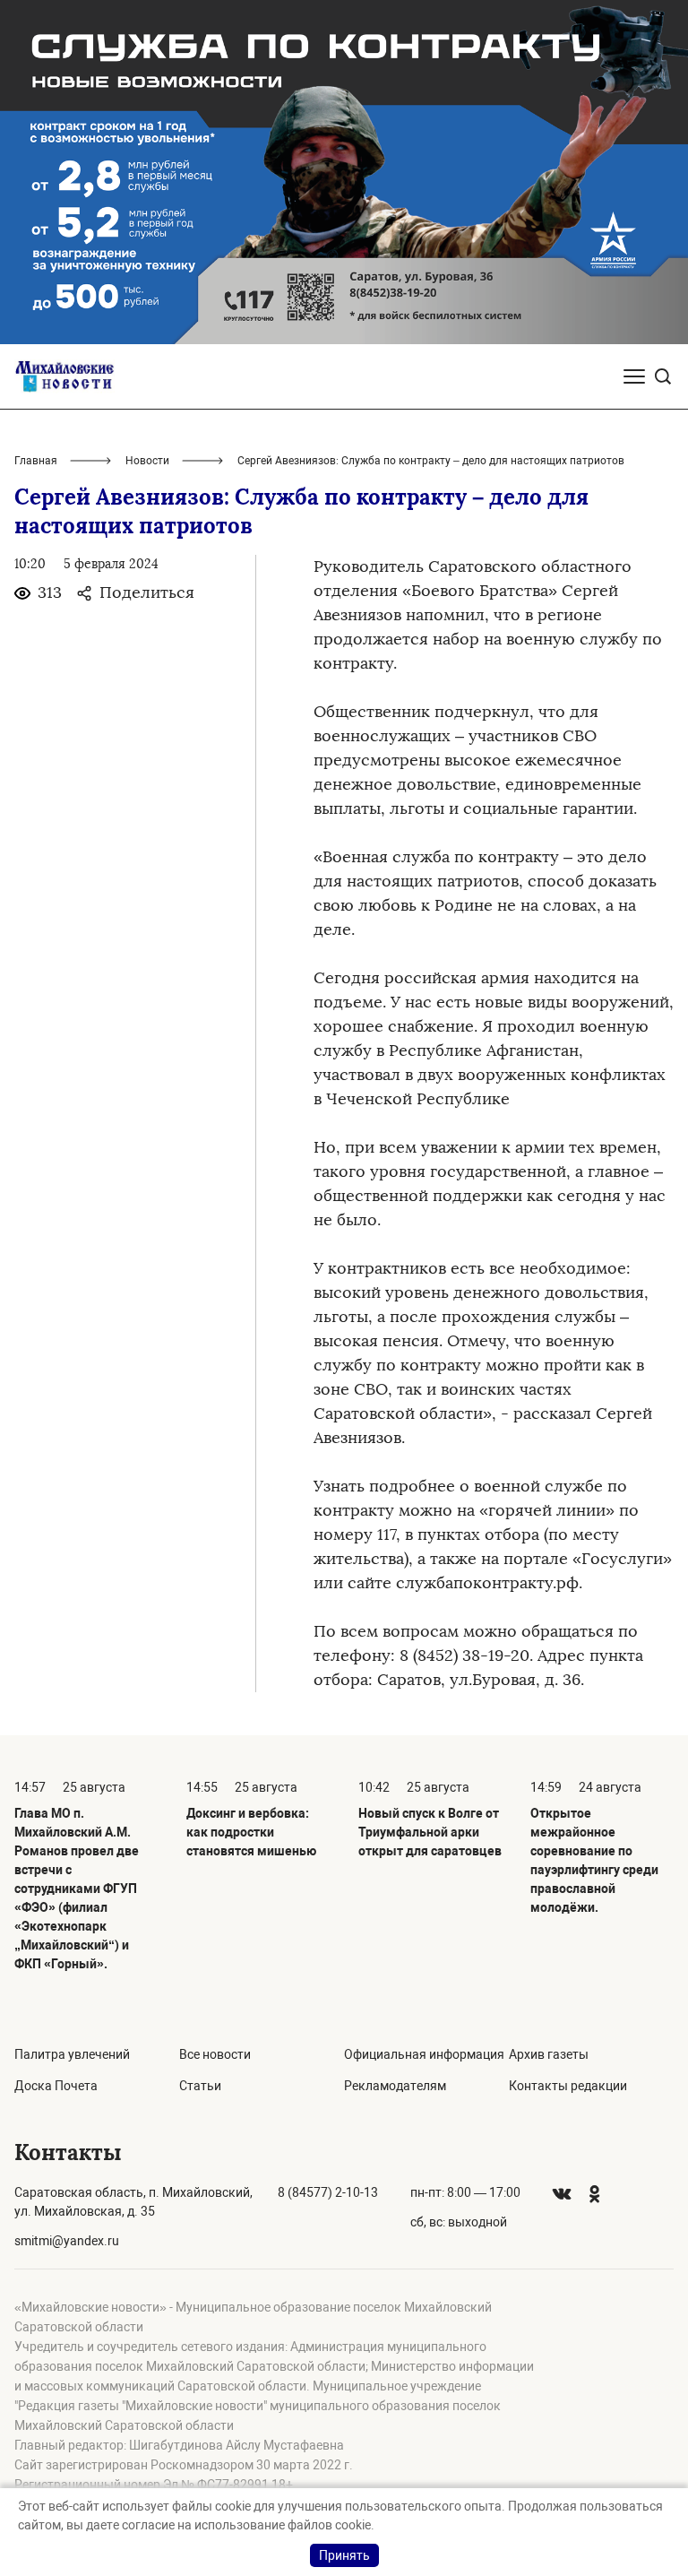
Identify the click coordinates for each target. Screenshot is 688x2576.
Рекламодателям (395, 2086)
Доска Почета (56, 2086)
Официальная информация (424, 2054)
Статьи (200, 2086)
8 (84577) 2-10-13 (328, 2192)
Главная (36, 461)
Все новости (215, 2054)
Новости (147, 461)
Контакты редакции (568, 2086)
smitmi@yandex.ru (67, 2241)
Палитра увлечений (72, 2054)
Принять (344, 2555)
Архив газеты (549, 2054)
